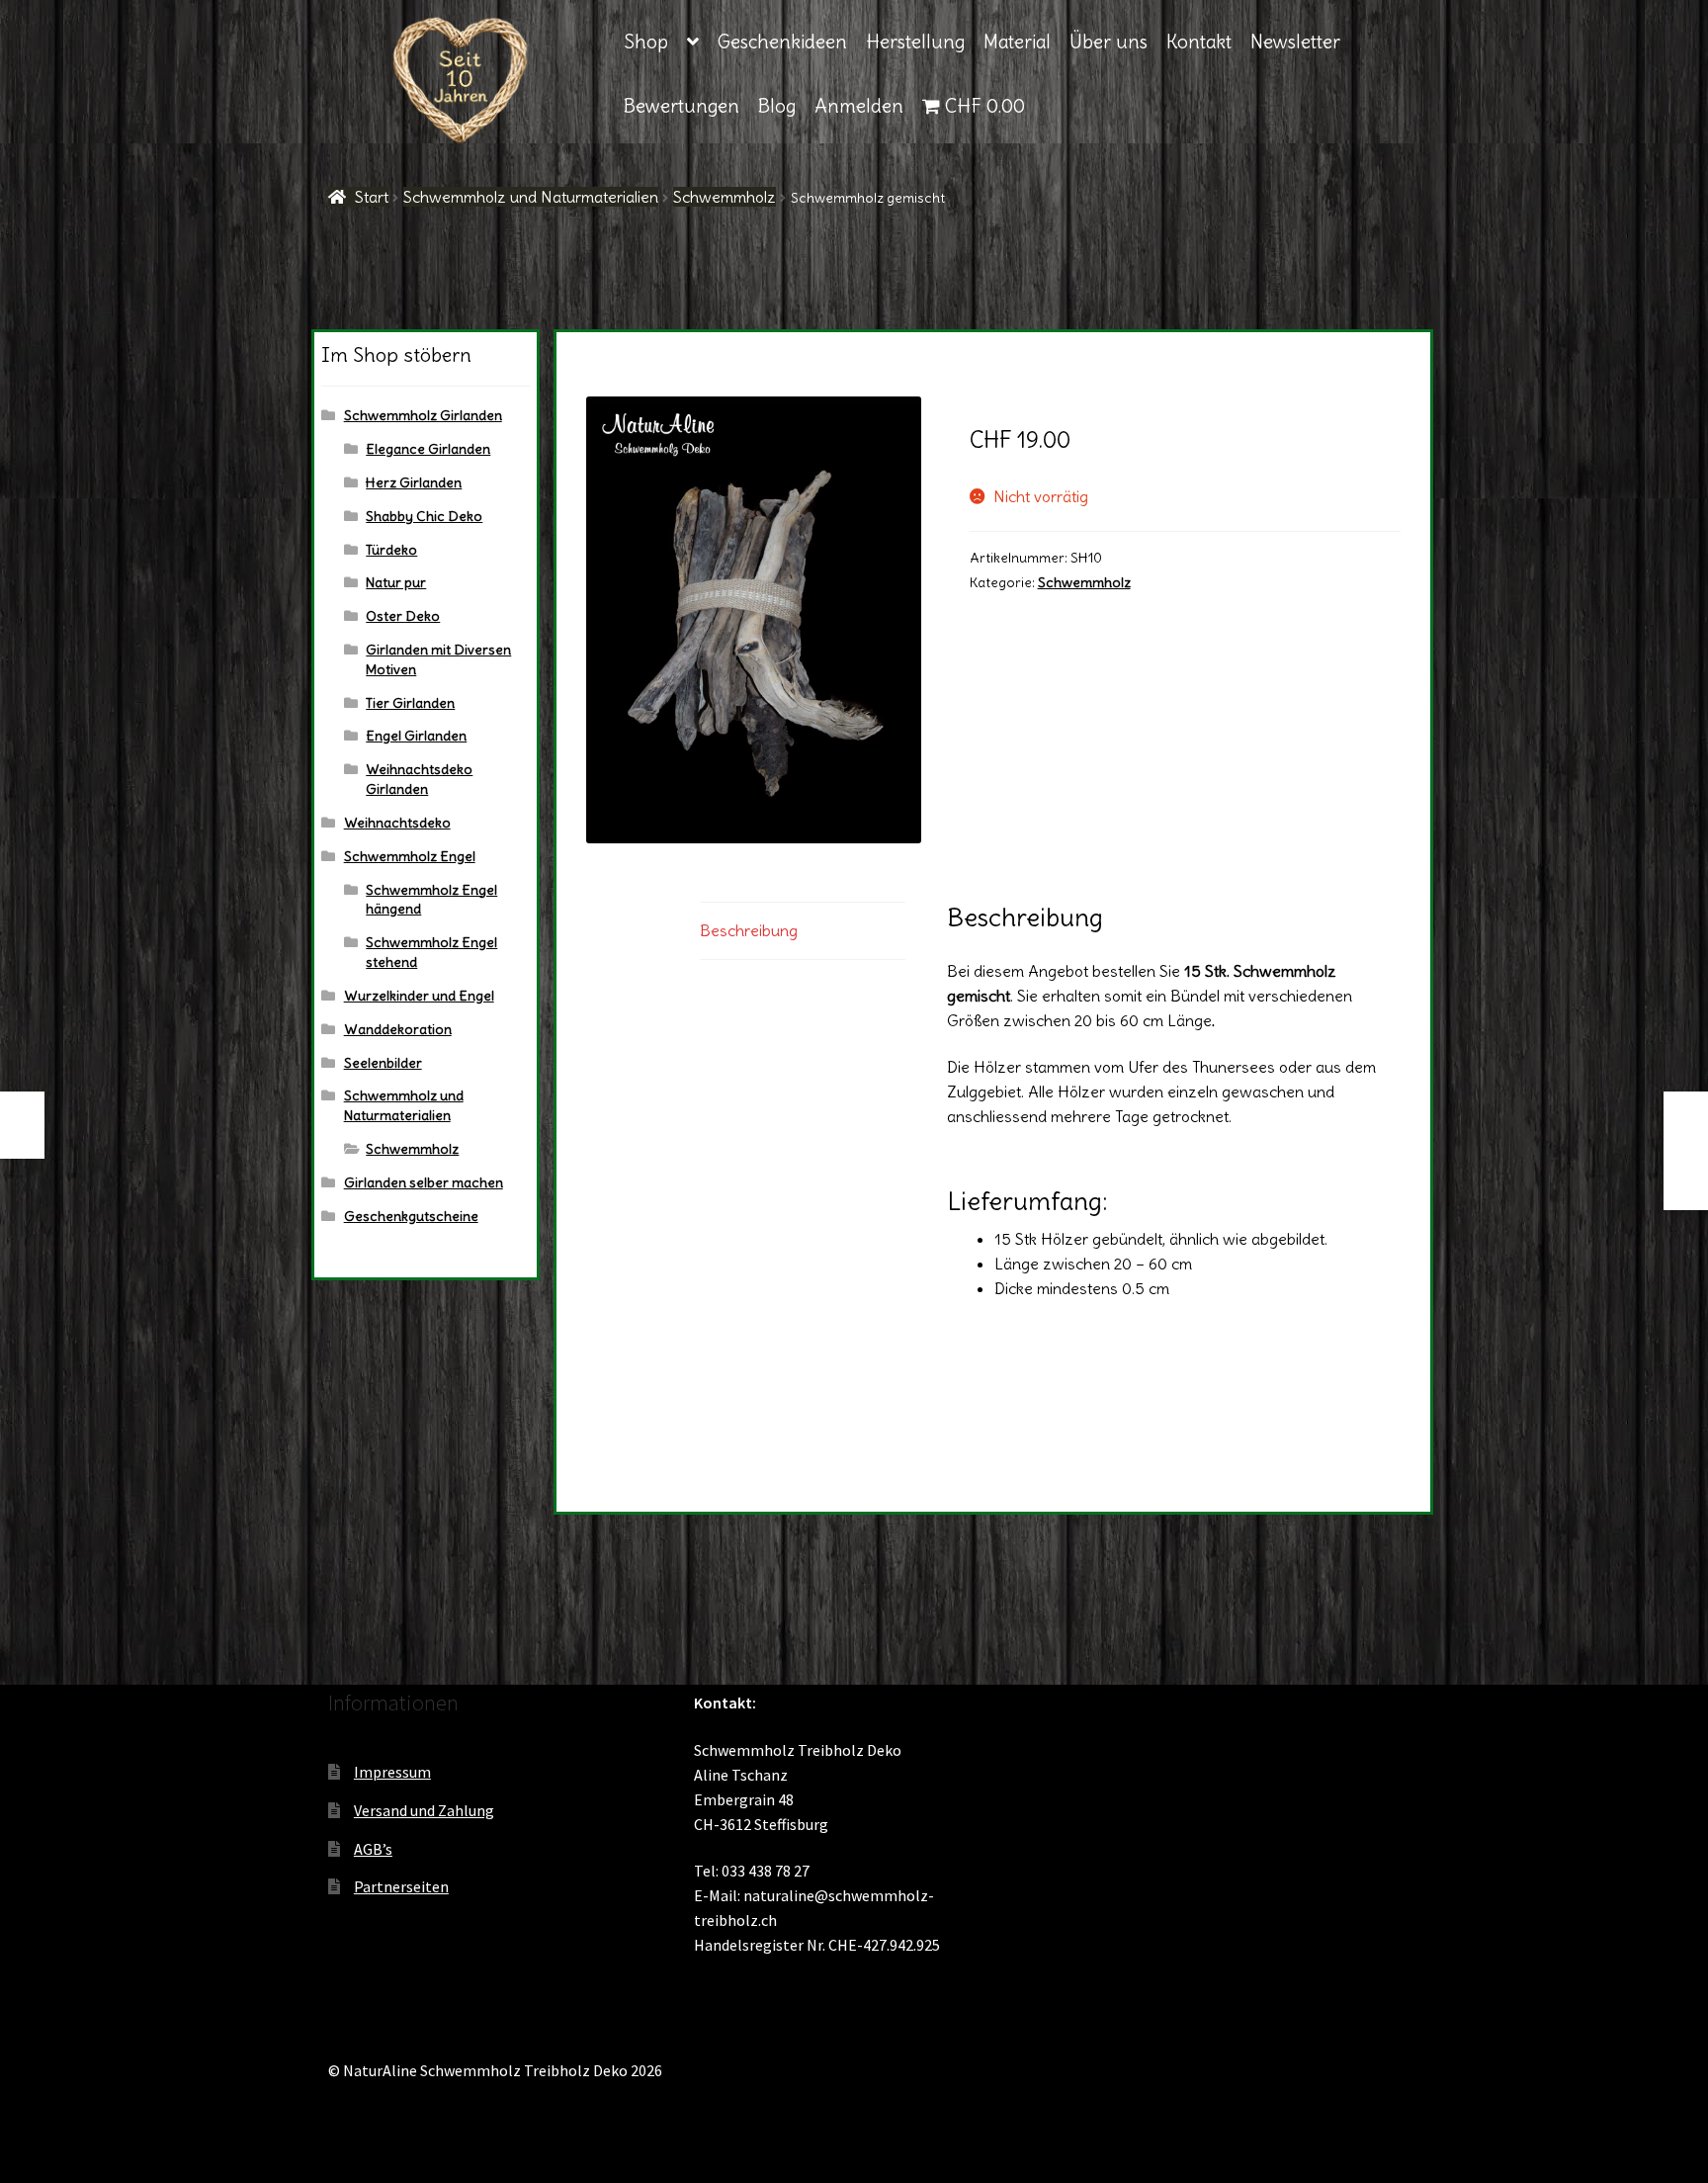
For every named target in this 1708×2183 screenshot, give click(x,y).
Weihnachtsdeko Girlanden (419, 779)
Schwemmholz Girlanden (423, 415)
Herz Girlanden (414, 482)
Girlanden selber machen (424, 1182)
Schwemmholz (725, 197)
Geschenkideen (782, 42)
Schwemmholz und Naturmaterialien (531, 197)
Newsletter (1295, 42)
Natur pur (396, 582)
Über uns (1109, 42)
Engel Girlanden (416, 736)
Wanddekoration (398, 1029)
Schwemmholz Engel (410, 856)
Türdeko (391, 550)
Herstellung (915, 42)
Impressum (392, 1772)
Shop (646, 42)
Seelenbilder (383, 1063)
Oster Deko (403, 616)
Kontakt (1199, 42)
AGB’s (373, 1849)
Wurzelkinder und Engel (419, 996)
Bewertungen (682, 106)
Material (1017, 42)
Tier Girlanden (410, 703)
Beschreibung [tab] (749, 930)
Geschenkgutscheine (411, 1216)
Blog (777, 106)
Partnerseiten (401, 1886)
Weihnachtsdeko (397, 823)
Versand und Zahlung (424, 1810)
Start (372, 197)
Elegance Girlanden (428, 449)
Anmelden (859, 106)
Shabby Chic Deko (424, 516)
